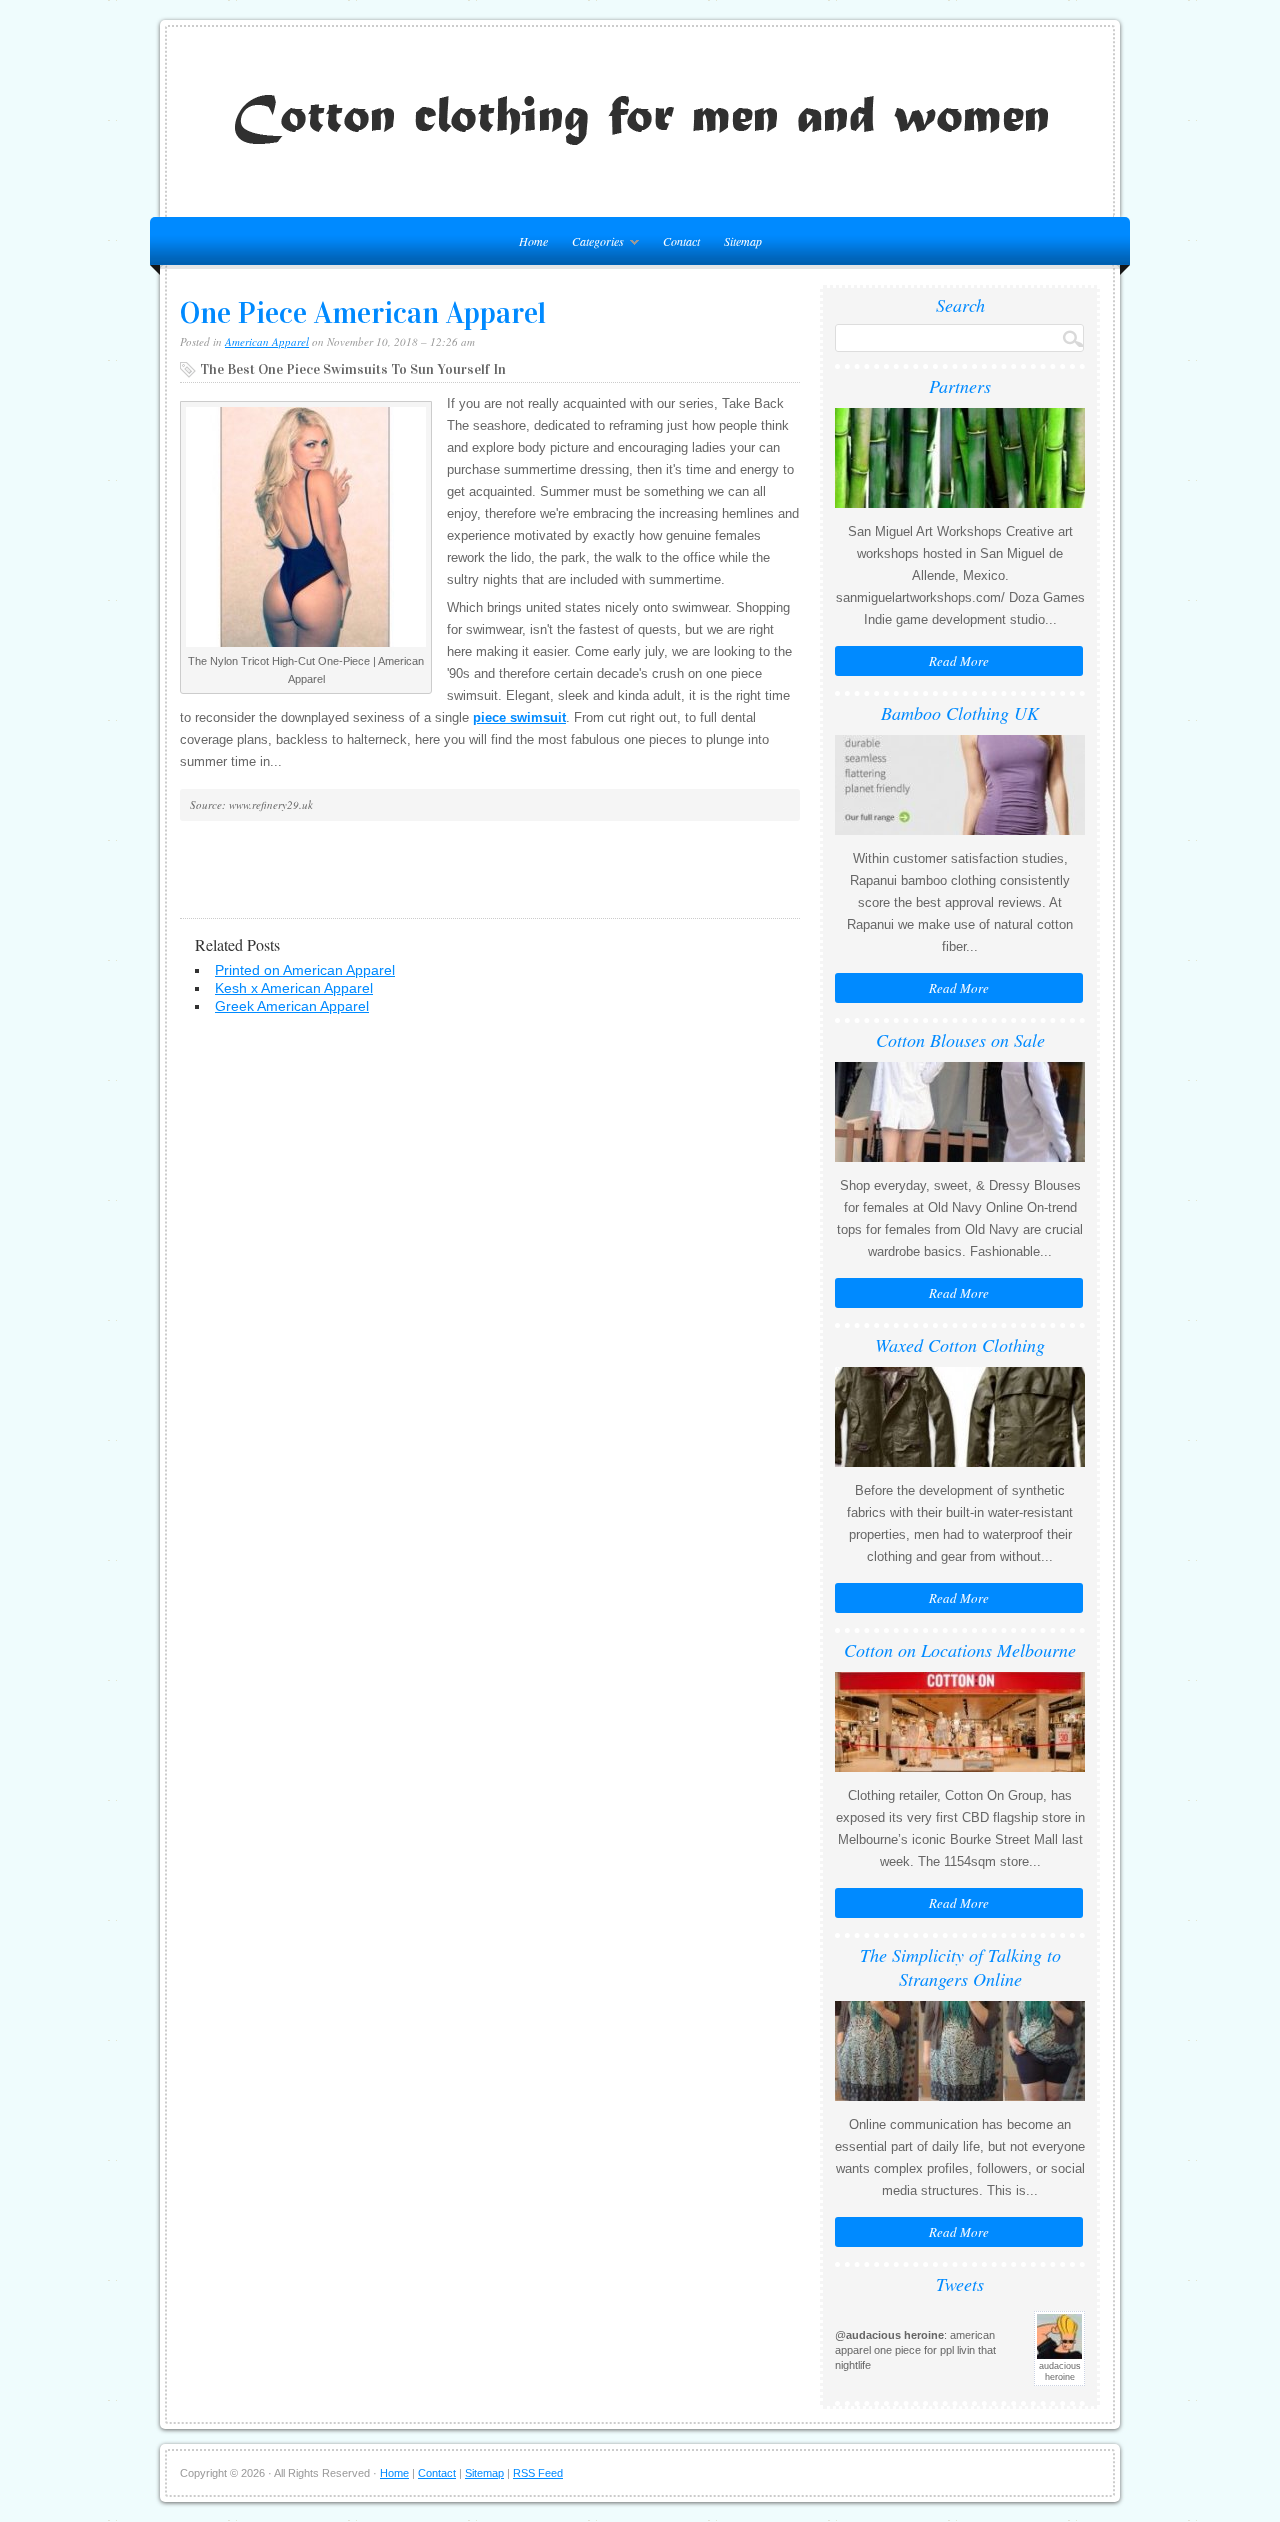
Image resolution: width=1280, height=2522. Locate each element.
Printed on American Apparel (305, 970)
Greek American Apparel (292, 1006)
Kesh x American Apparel (294, 988)
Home (394, 2473)
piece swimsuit (519, 717)
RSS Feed (538, 2473)
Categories (593, 244)
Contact (681, 241)
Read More (959, 661)
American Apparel (267, 341)
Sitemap (743, 241)
